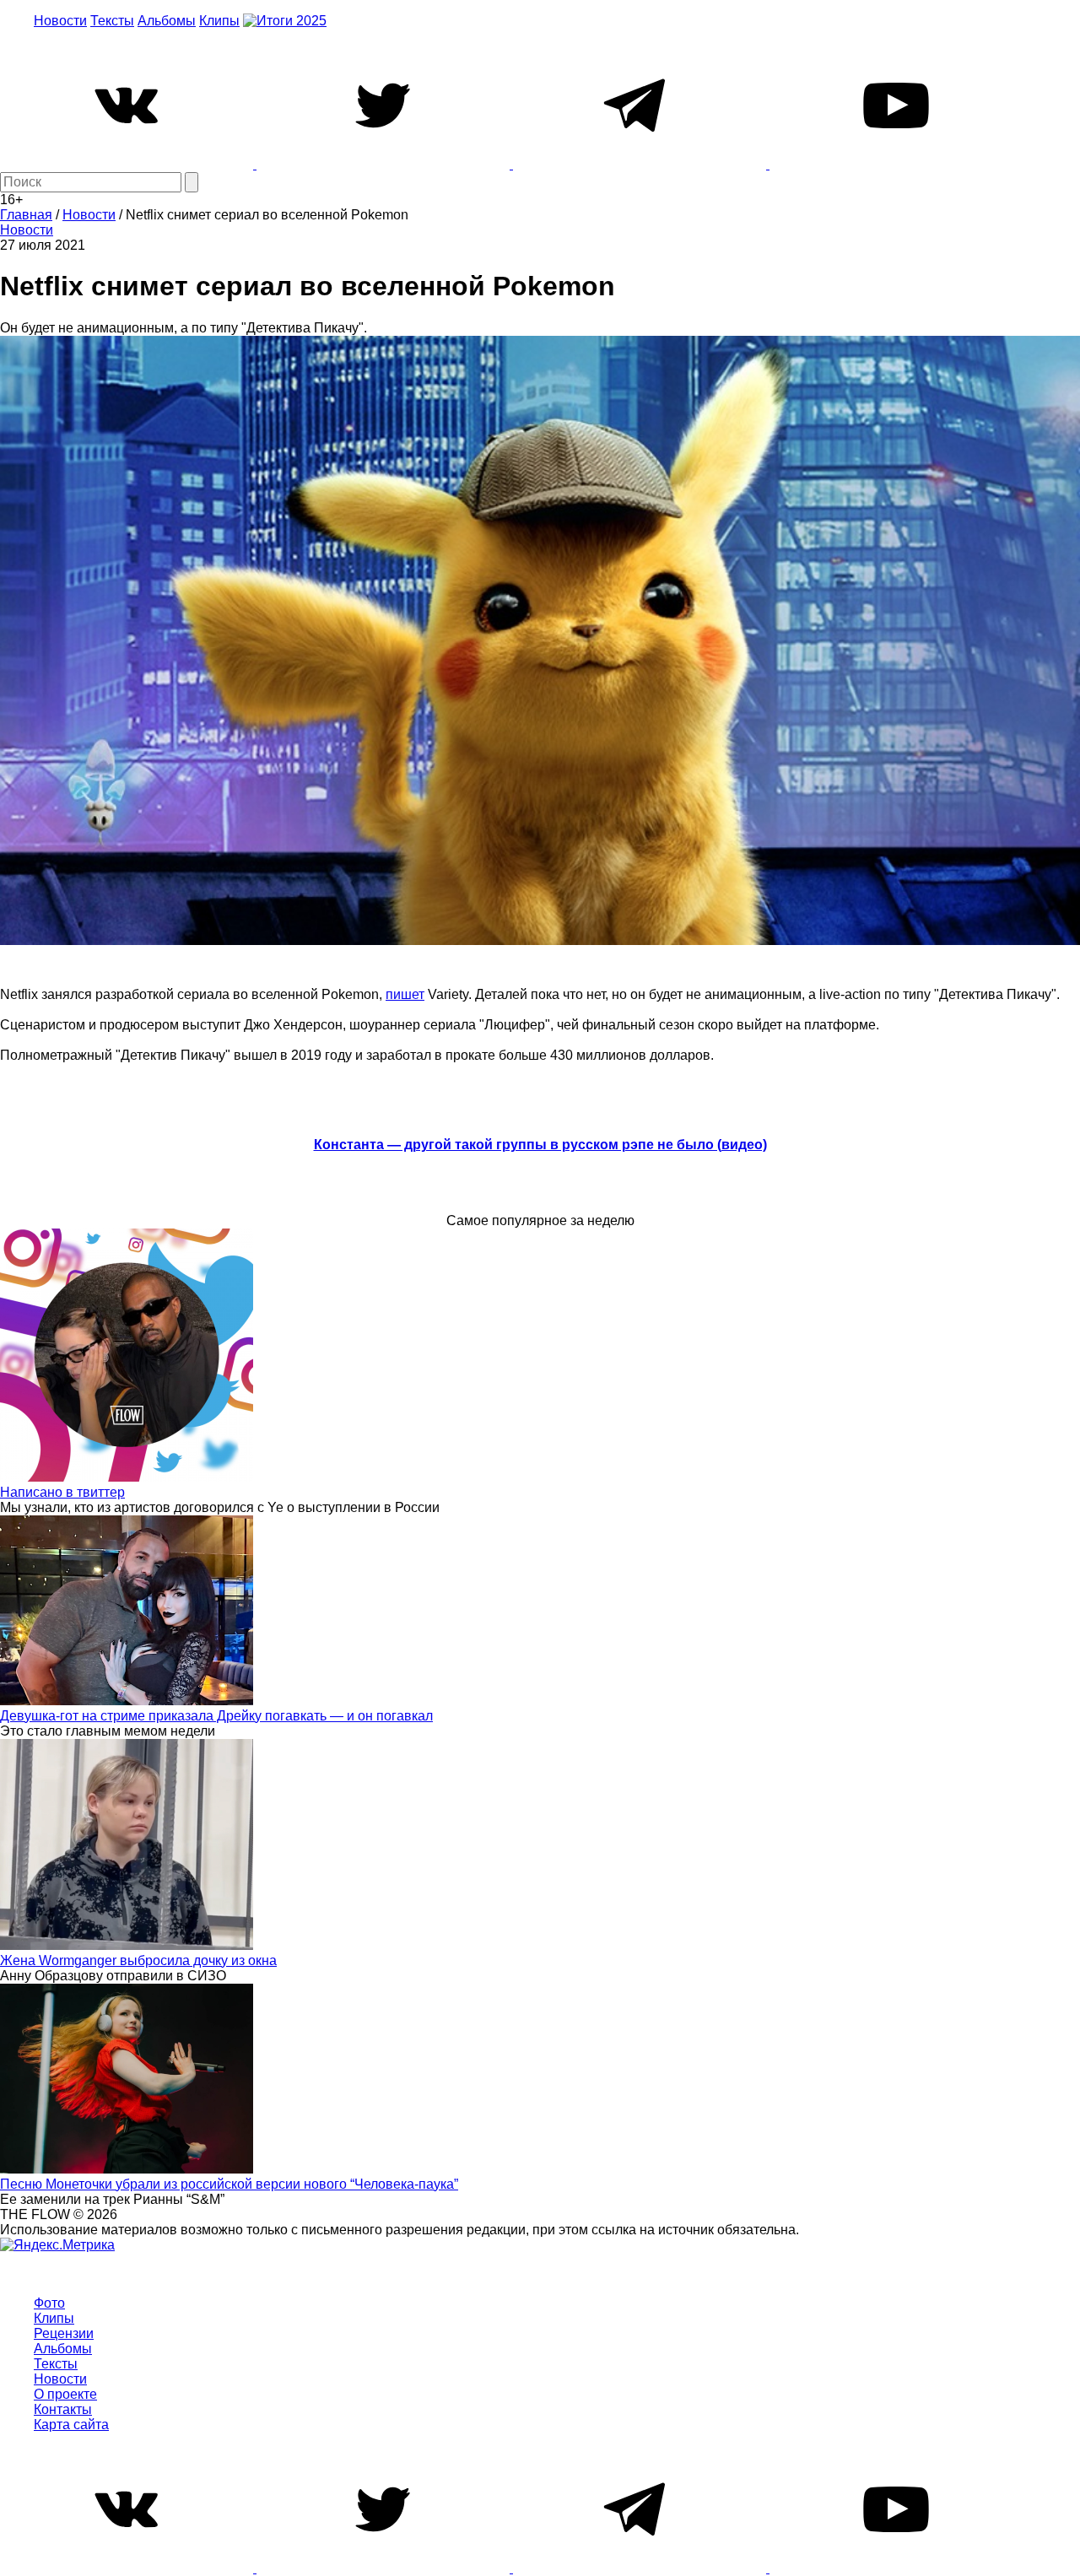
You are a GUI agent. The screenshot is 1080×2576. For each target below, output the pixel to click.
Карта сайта (71, 2425)
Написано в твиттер (62, 1492)
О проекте (65, 2394)
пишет (405, 994)
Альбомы (167, 21)
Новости (60, 21)
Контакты (63, 2409)
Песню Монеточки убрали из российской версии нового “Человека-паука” (229, 2184)
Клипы (219, 21)
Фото (49, 2303)
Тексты (112, 21)
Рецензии (64, 2333)
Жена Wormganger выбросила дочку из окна (138, 1960)
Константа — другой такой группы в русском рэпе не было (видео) (540, 1145)
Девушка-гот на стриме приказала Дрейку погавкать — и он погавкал (216, 1716)
